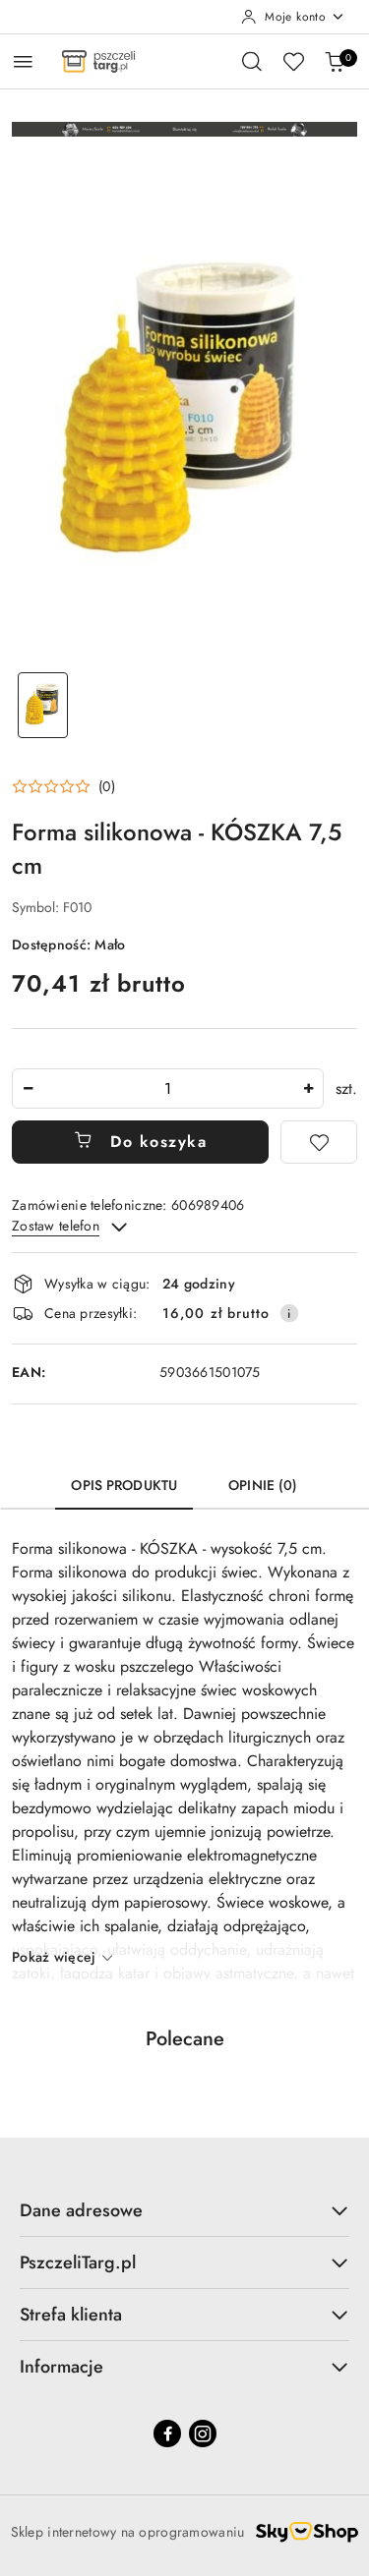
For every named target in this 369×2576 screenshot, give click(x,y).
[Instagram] (203, 2433)
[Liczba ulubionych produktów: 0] (293, 61)
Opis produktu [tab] (124, 1485)
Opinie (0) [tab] (263, 1485)
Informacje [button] (61, 2367)
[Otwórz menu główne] (23, 61)
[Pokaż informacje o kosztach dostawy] (289, 1313)
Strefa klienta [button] (71, 2315)
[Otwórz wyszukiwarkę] (252, 61)
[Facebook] (167, 2433)
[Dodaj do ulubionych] (319, 1142)
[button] (63, 786)
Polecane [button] (185, 2039)
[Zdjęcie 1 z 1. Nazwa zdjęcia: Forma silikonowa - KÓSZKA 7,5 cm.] (43, 705)
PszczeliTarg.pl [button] (78, 2262)
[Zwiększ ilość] (308, 1088)
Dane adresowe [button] (81, 2210)
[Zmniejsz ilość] (28, 1088)
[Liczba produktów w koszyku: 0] (335, 61)
